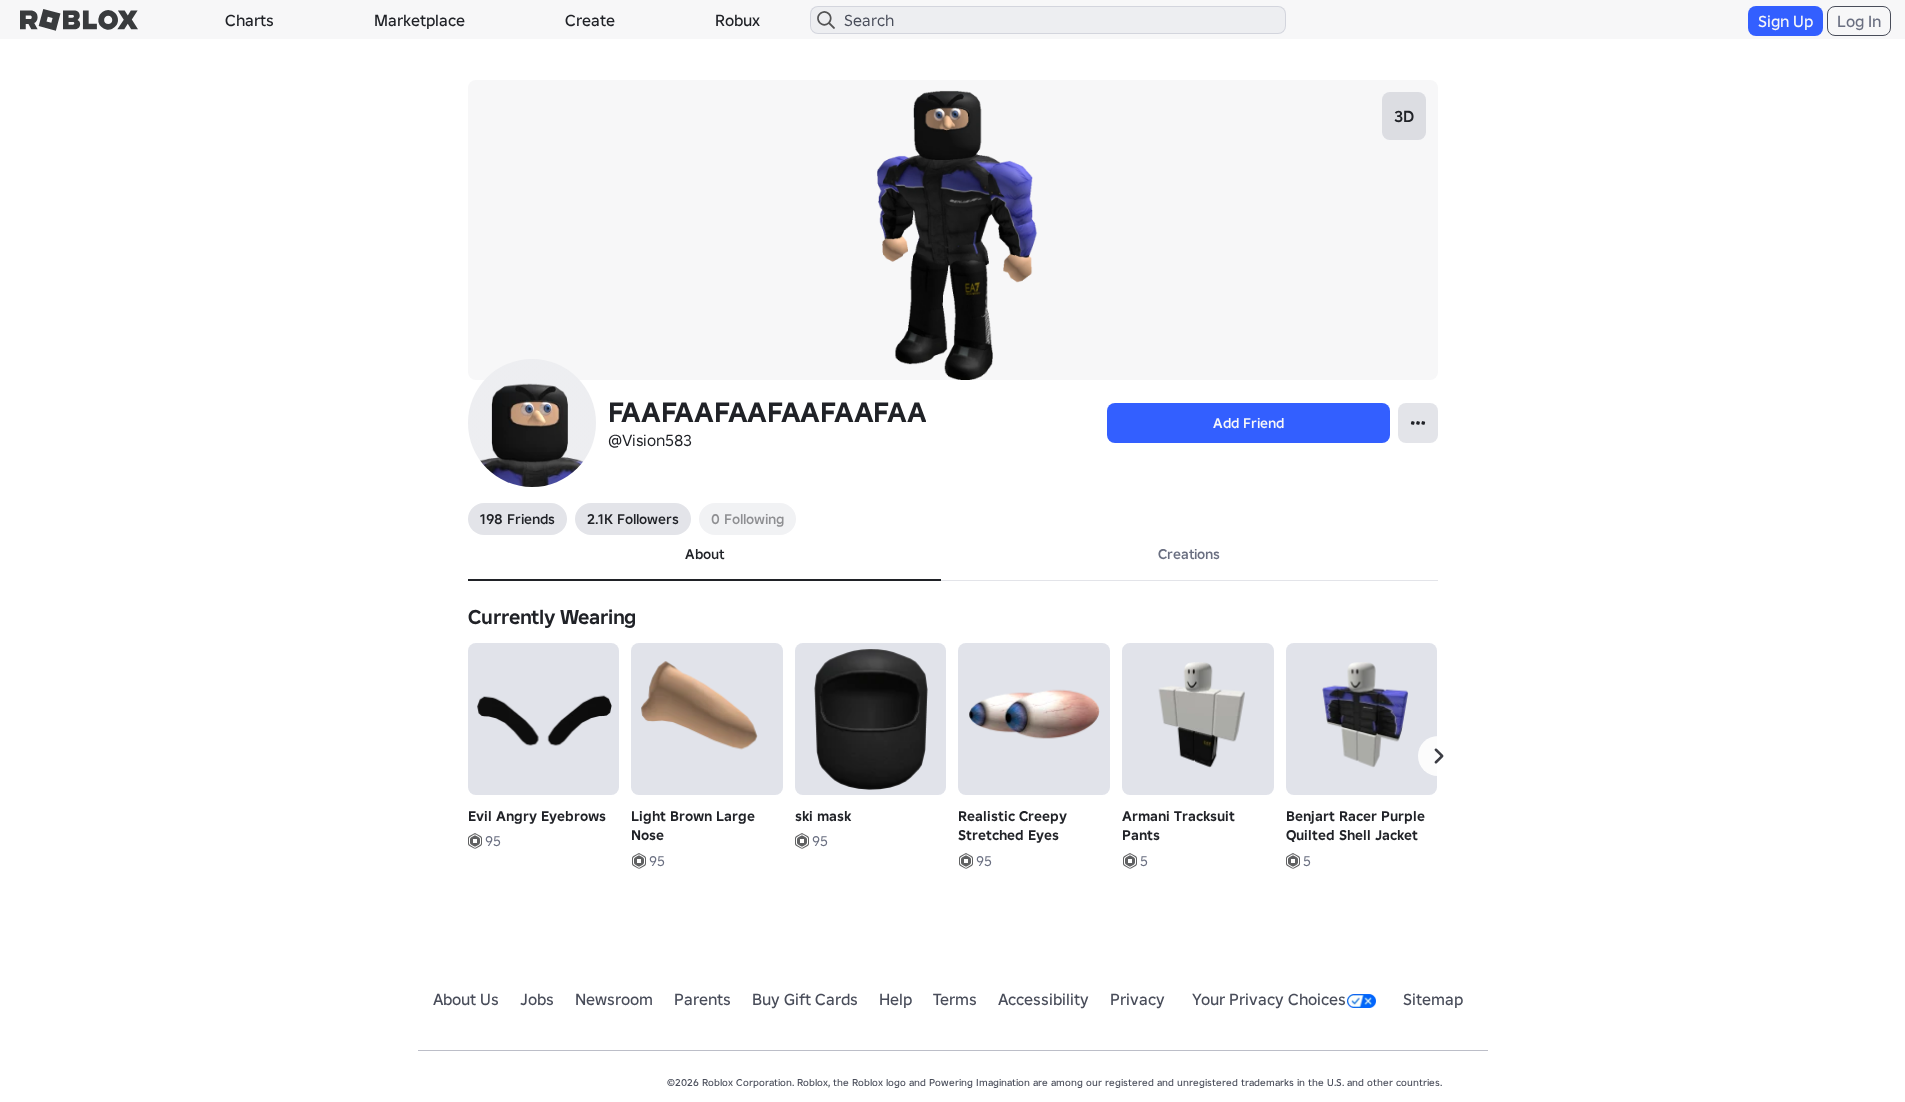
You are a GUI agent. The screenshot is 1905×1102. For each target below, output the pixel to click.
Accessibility (1043, 999)
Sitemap (1433, 999)
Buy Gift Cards (805, 999)
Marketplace (419, 20)
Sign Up (1785, 21)
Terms (955, 999)
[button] (1438, 756)
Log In (1859, 21)
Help (895, 999)
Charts (249, 20)
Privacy (1137, 999)
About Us (466, 999)
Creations (1189, 554)
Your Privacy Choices (1269, 999)
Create (590, 20)
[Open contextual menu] (1418, 423)
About (704, 554)
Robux (737, 20)
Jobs (537, 999)
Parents (702, 999)
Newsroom (614, 999)
